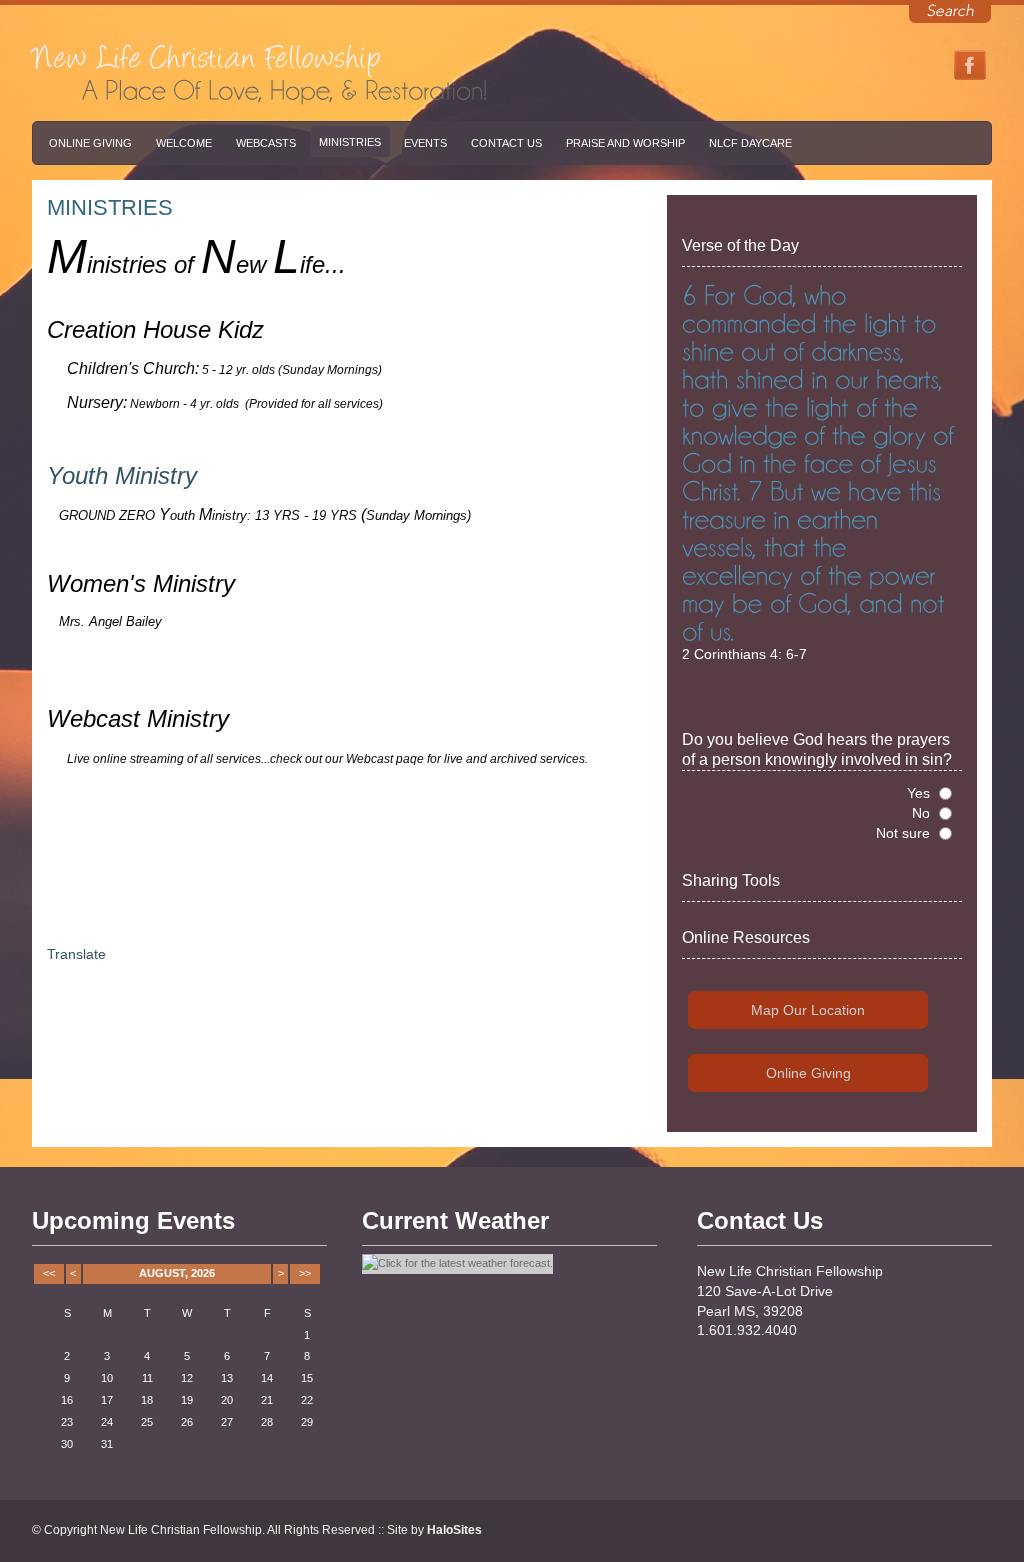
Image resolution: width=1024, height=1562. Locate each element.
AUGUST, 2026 (177, 1273)
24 (107, 1422)
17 (107, 1400)
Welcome (184, 143)
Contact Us (506, 143)
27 (227, 1422)
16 (67, 1400)
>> (305, 1273)
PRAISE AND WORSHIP (625, 143)
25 (147, 1422)
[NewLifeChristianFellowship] (206, 51)
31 (107, 1444)
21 (267, 1400)
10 (107, 1378)
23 (67, 1422)
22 (307, 1400)
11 (147, 1378)
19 (187, 1400)
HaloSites (454, 1530)
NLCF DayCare (750, 143)
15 (307, 1378)
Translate (76, 954)
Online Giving (90, 143)
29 (307, 1422)
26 (187, 1422)
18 (147, 1400)
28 (267, 1422)
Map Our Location (808, 1010)
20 (227, 1400)
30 (67, 1444)
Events (425, 143)
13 (227, 1378)
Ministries (350, 142)
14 (267, 1378)
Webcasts (266, 143)
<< (49, 1273)
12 (187, 1378)
